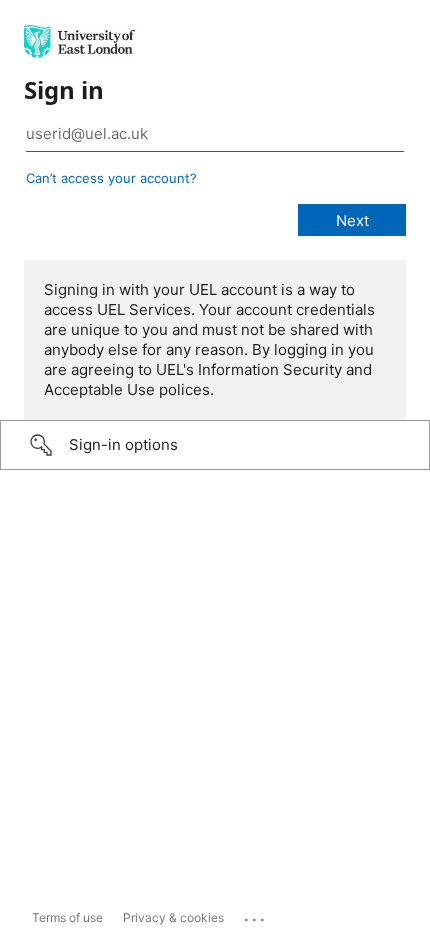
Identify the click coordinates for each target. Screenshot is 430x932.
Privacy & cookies (173, 917)
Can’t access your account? (111, 178)
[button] (215, 445)
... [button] (256, 915)
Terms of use (67, 917)
